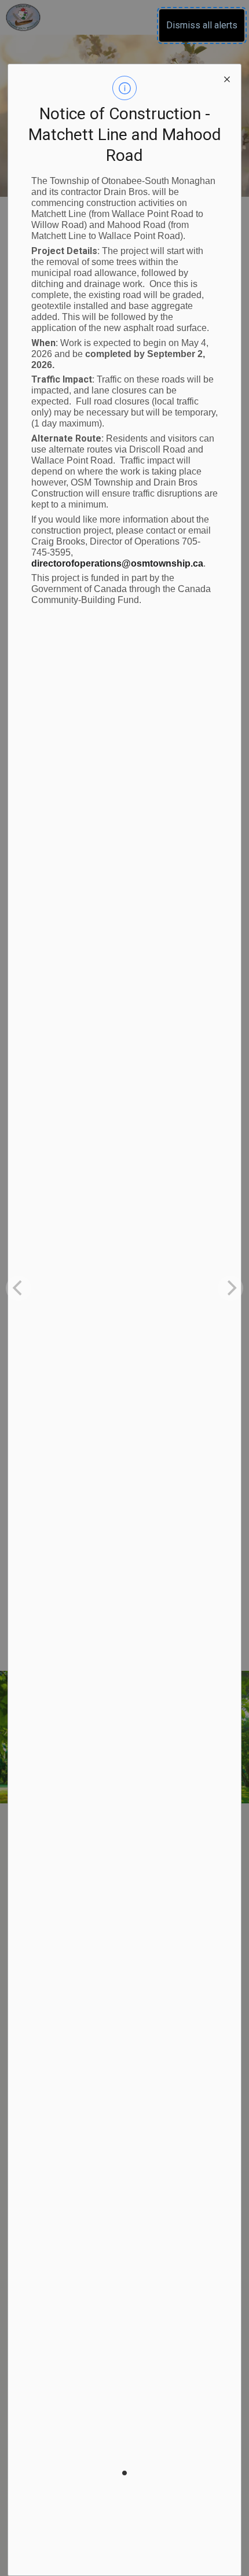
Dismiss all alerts (202, 25)
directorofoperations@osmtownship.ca (117, 563)
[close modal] (227, 78)
